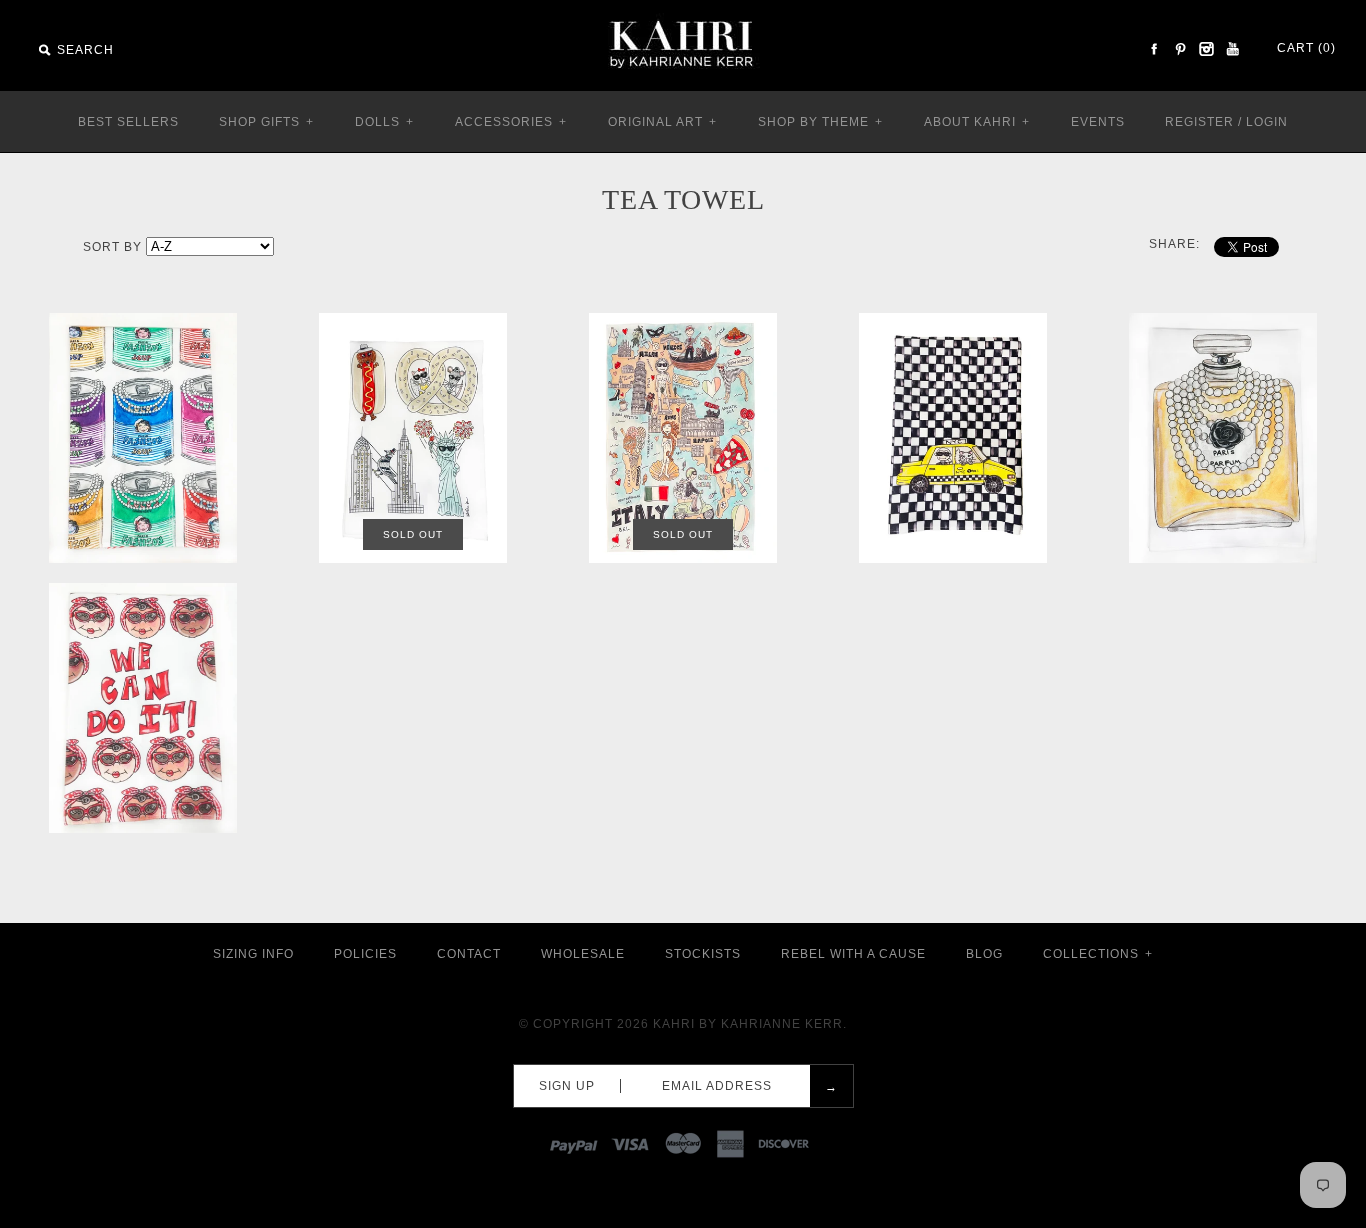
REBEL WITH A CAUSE (853, 954)
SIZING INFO (253, 954)
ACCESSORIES (511, 122)
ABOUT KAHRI (977, 122)
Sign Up (567, 1086)
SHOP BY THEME (820, 122)
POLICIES (365, 954)
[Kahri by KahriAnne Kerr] (683, 14)
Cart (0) (1306, 48)
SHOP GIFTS (266, 122)
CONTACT (469, 954)
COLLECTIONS (1098, 954)
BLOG (984, 954)
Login (1267, 122)
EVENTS (1098, 122)
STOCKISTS (703, 954)
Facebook (1154, 49)
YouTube (1232, 49)
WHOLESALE (583, 954)
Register (1199, 122)
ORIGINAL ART (662, 122)
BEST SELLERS (128, 122)
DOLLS (384, 122)
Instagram (1206, 49)
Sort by (112, 247)
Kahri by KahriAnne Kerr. (750, 1024)
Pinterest (1180, 49)
